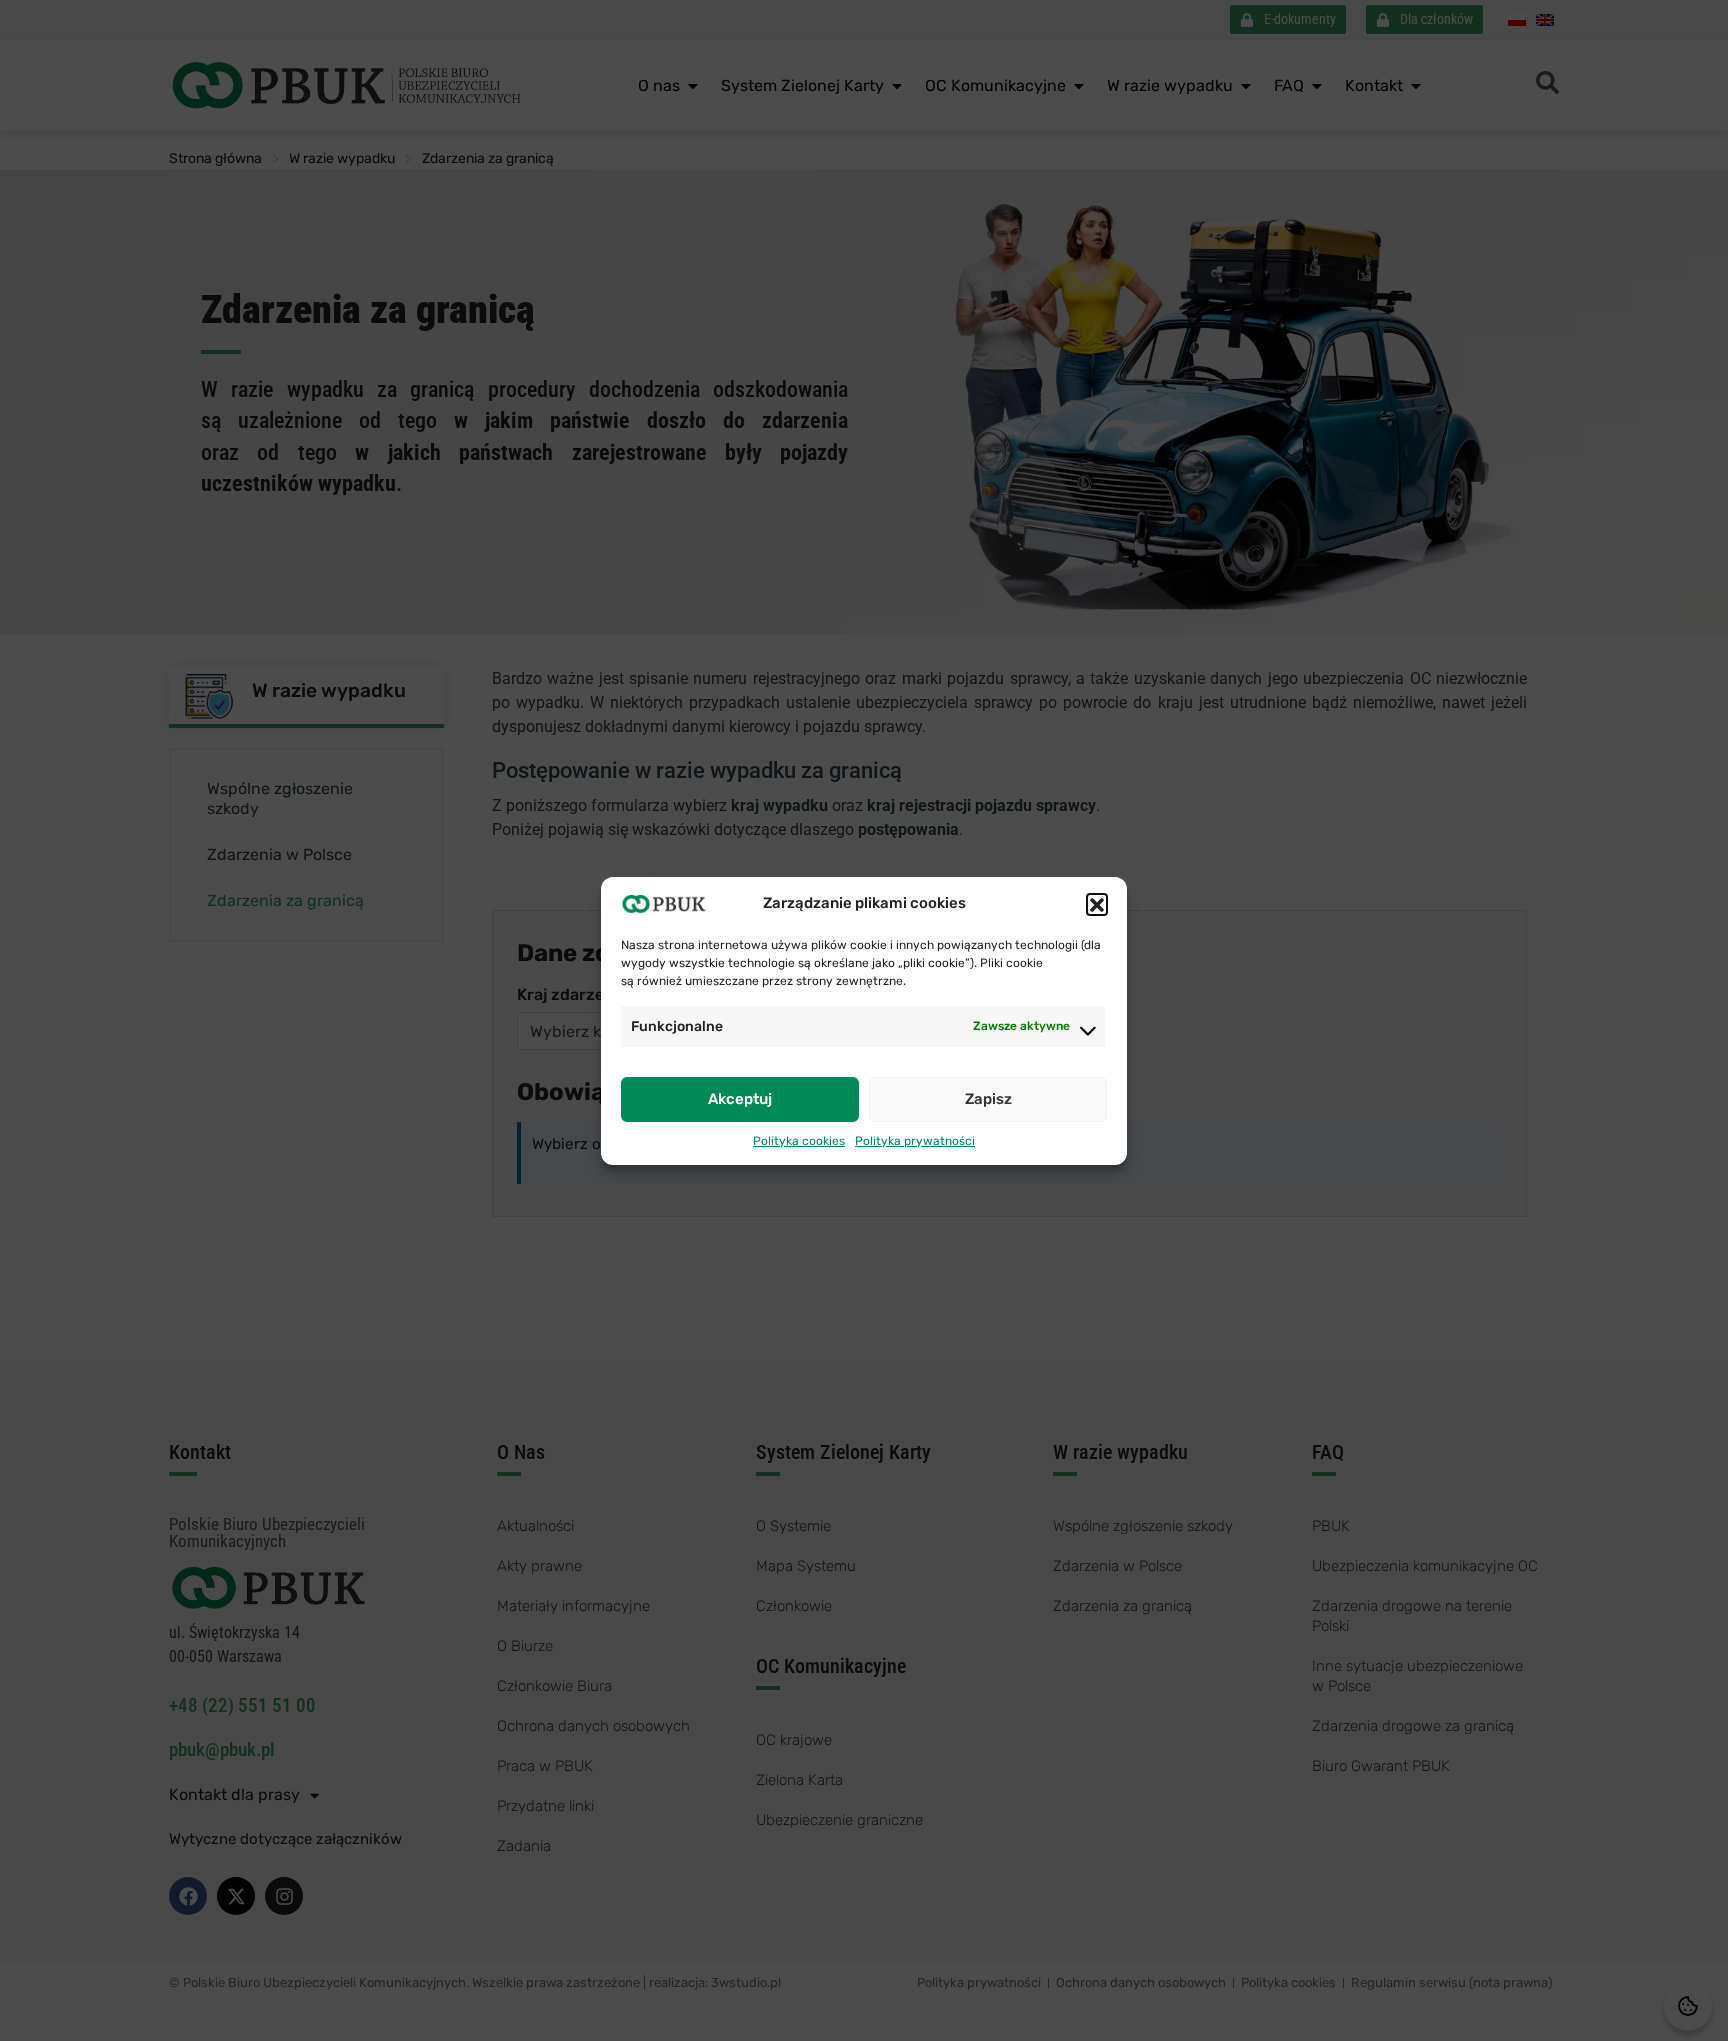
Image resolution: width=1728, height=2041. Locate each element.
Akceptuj (740, 1099)
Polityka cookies (799, 1141)
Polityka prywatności (915, 1141)
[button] (1097, 904)
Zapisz (988, 1099)
